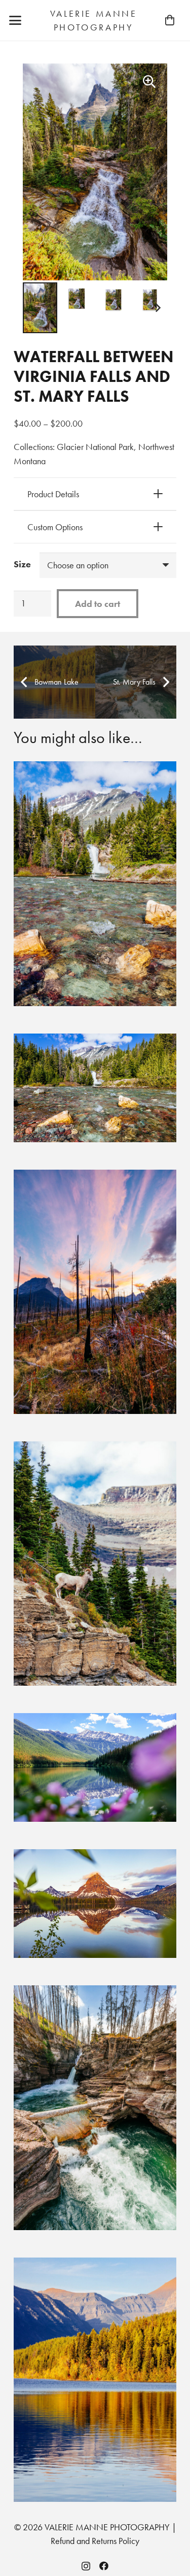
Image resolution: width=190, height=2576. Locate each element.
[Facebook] (104, 2566)
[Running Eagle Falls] (95, 1088)
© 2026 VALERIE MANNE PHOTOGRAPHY (92, 2527)
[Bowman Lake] (95, 2380)
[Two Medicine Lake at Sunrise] (95, 1904)
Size (22, 564)
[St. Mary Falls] (95, 2107)
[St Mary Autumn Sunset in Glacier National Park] (95, 1292)
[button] (15, 20)
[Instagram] (86, 2566)
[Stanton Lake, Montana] (95, 1767)
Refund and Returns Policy (95, 2541)
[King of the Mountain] (95, 1564)
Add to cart (98, 604)
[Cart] (170, 20)
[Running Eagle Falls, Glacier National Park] (95, 883)
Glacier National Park (95, 447)
